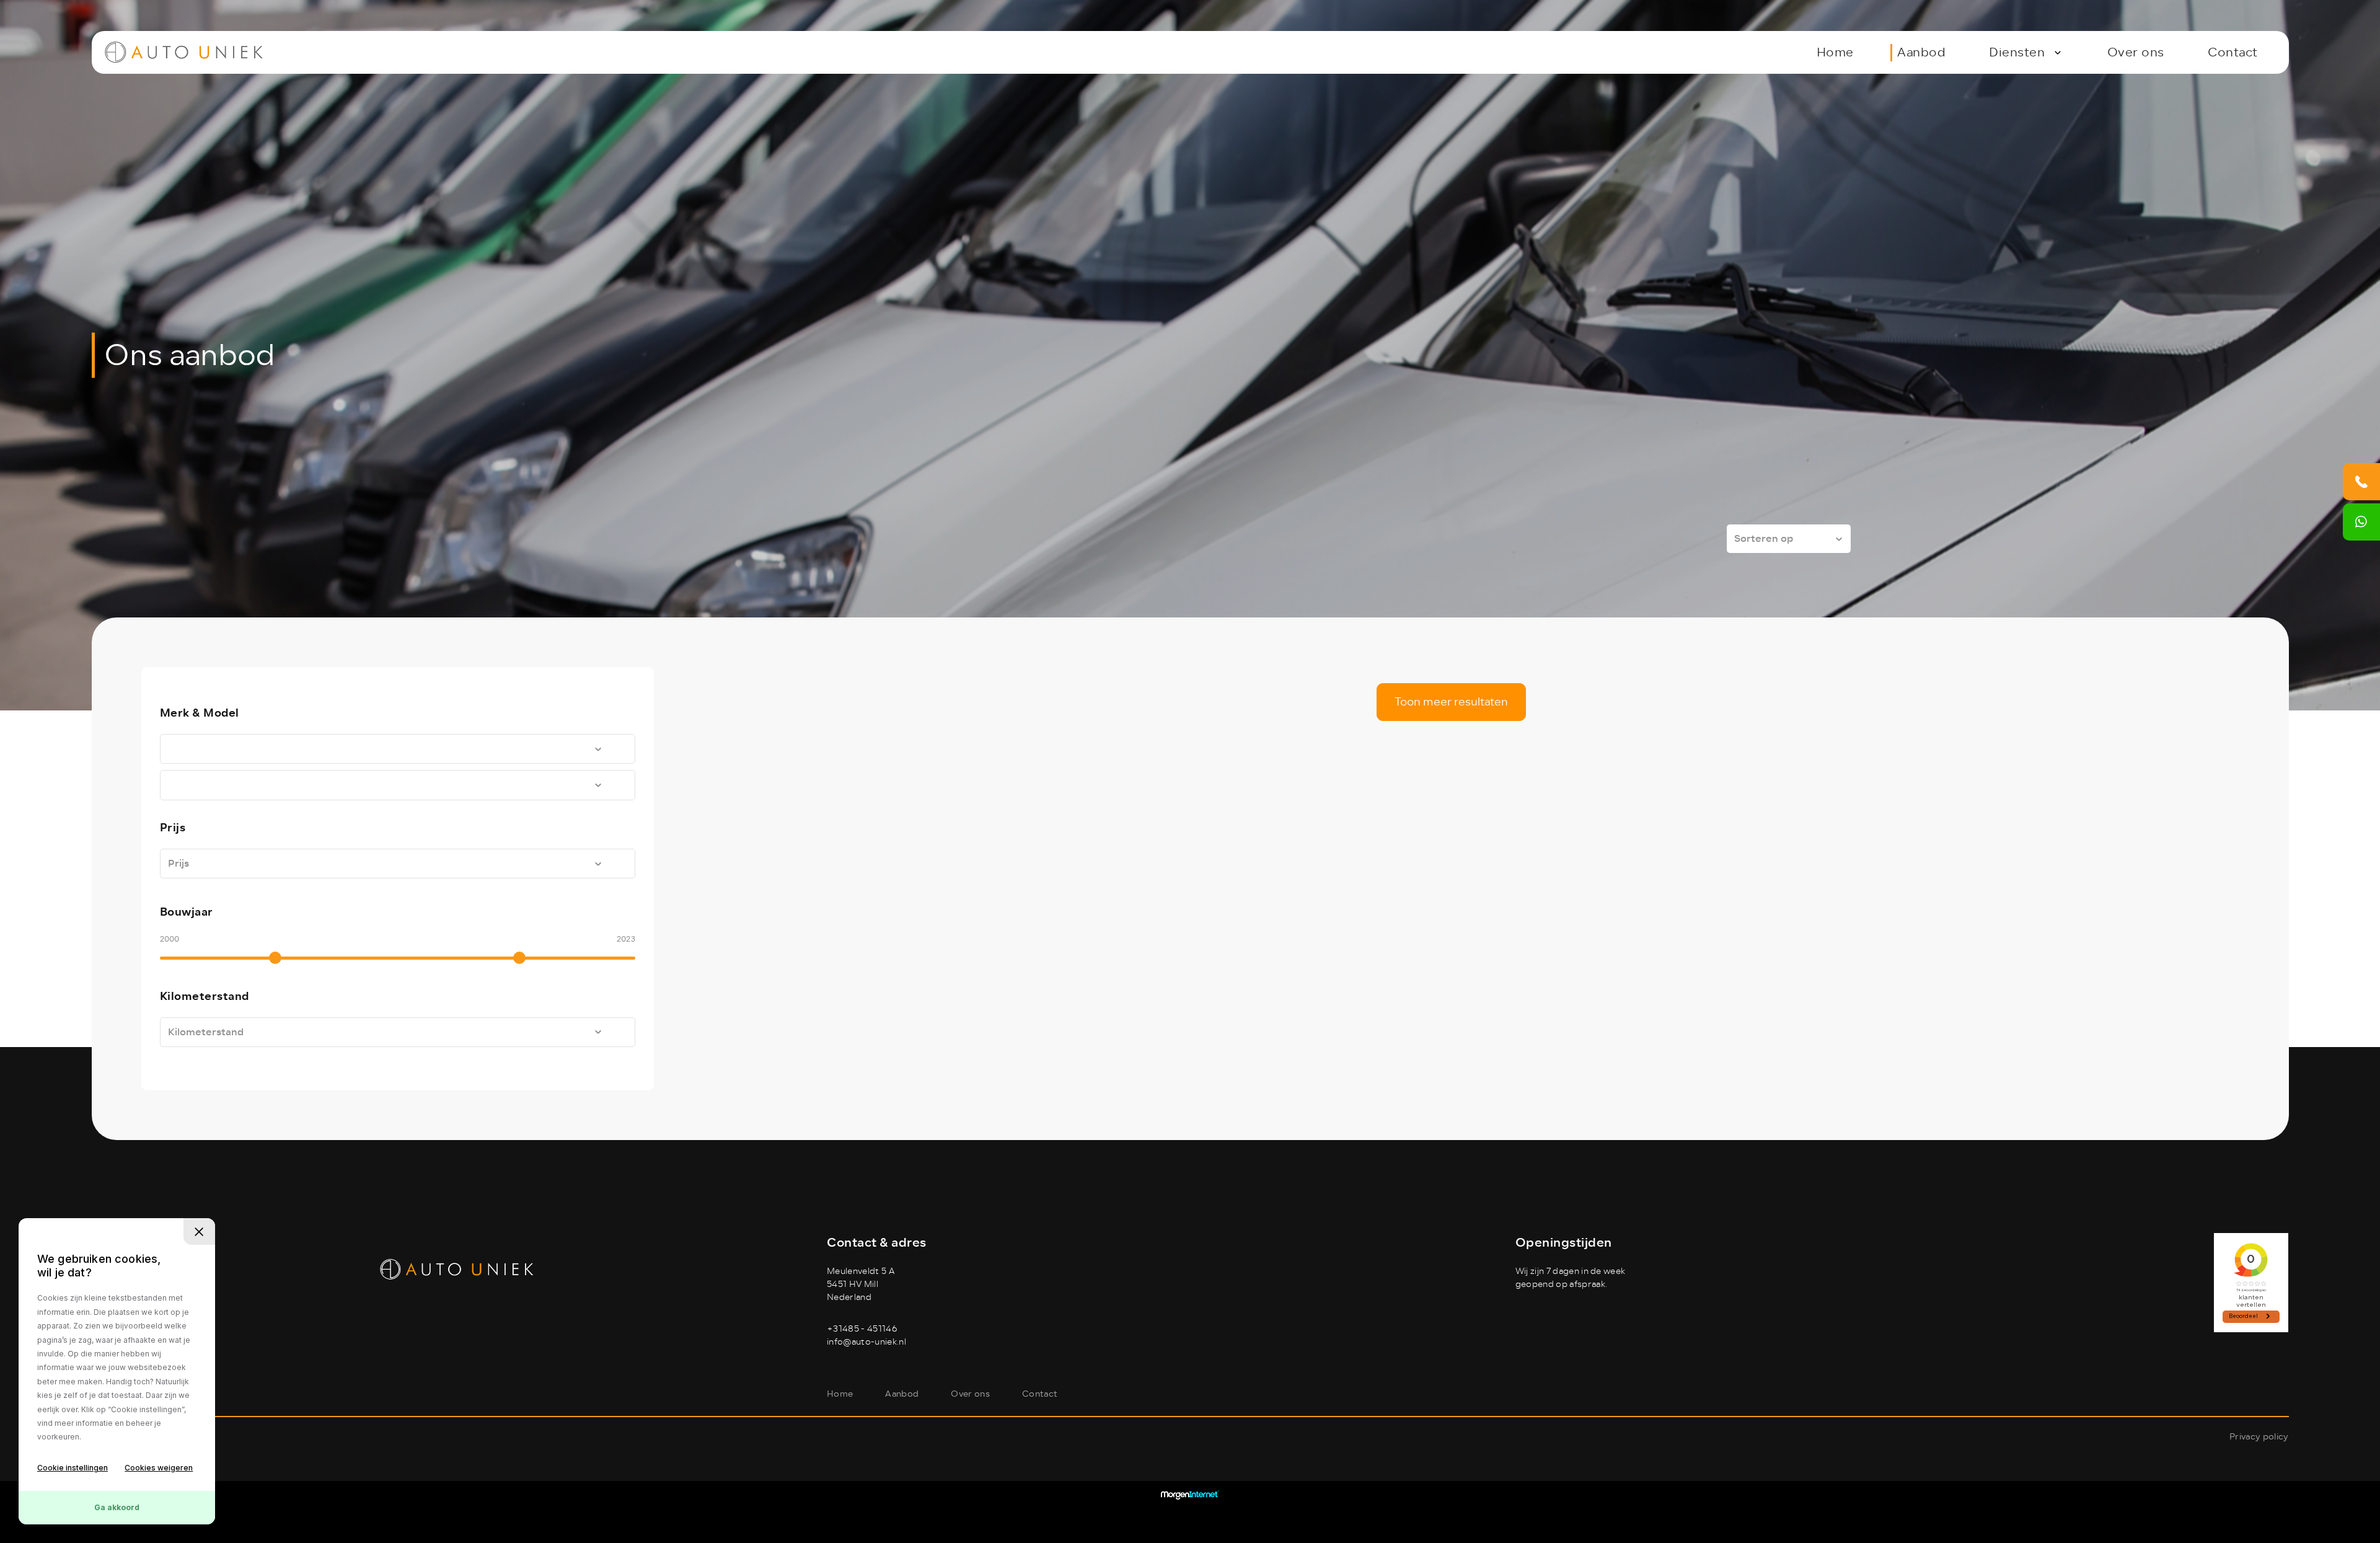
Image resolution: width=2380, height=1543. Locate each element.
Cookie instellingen (73, 1468)
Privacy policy (2259, 1437)
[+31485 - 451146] (2361, 482)
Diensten (2017, 52)
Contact (2233, 52)
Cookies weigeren (159, 1468)
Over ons (2136, 52)
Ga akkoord (117, 1507)
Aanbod (1921, 52)
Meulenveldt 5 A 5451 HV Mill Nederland (861, 1284)
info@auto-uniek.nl (866, 1342)
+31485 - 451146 (862, 1329)
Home (1835, 52)
